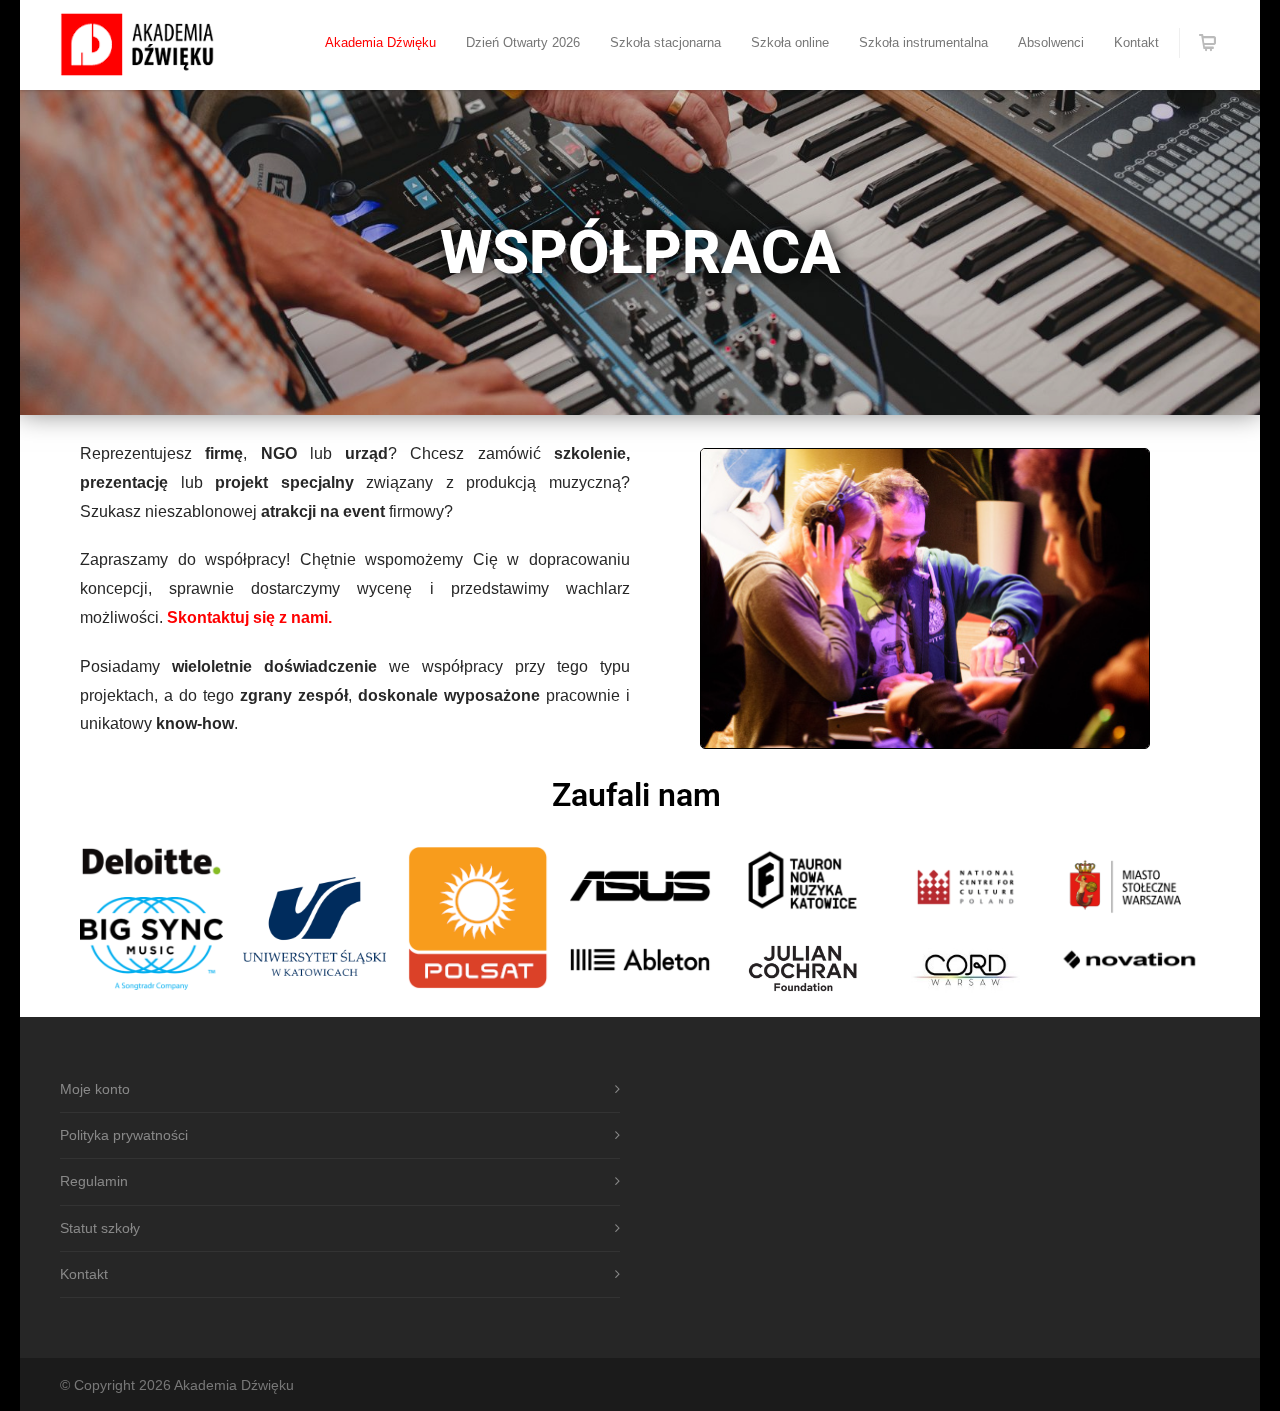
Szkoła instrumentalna (923, 42)
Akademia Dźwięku (380, 42)
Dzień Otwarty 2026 (523, 42)
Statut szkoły (100, 1228)
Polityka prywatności (124, 1135)
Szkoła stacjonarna (665, 42)
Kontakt (1136, 42)
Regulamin (94, 1181)
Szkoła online (790, 42)
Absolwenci (1051, 42)
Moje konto (95, 1089)
